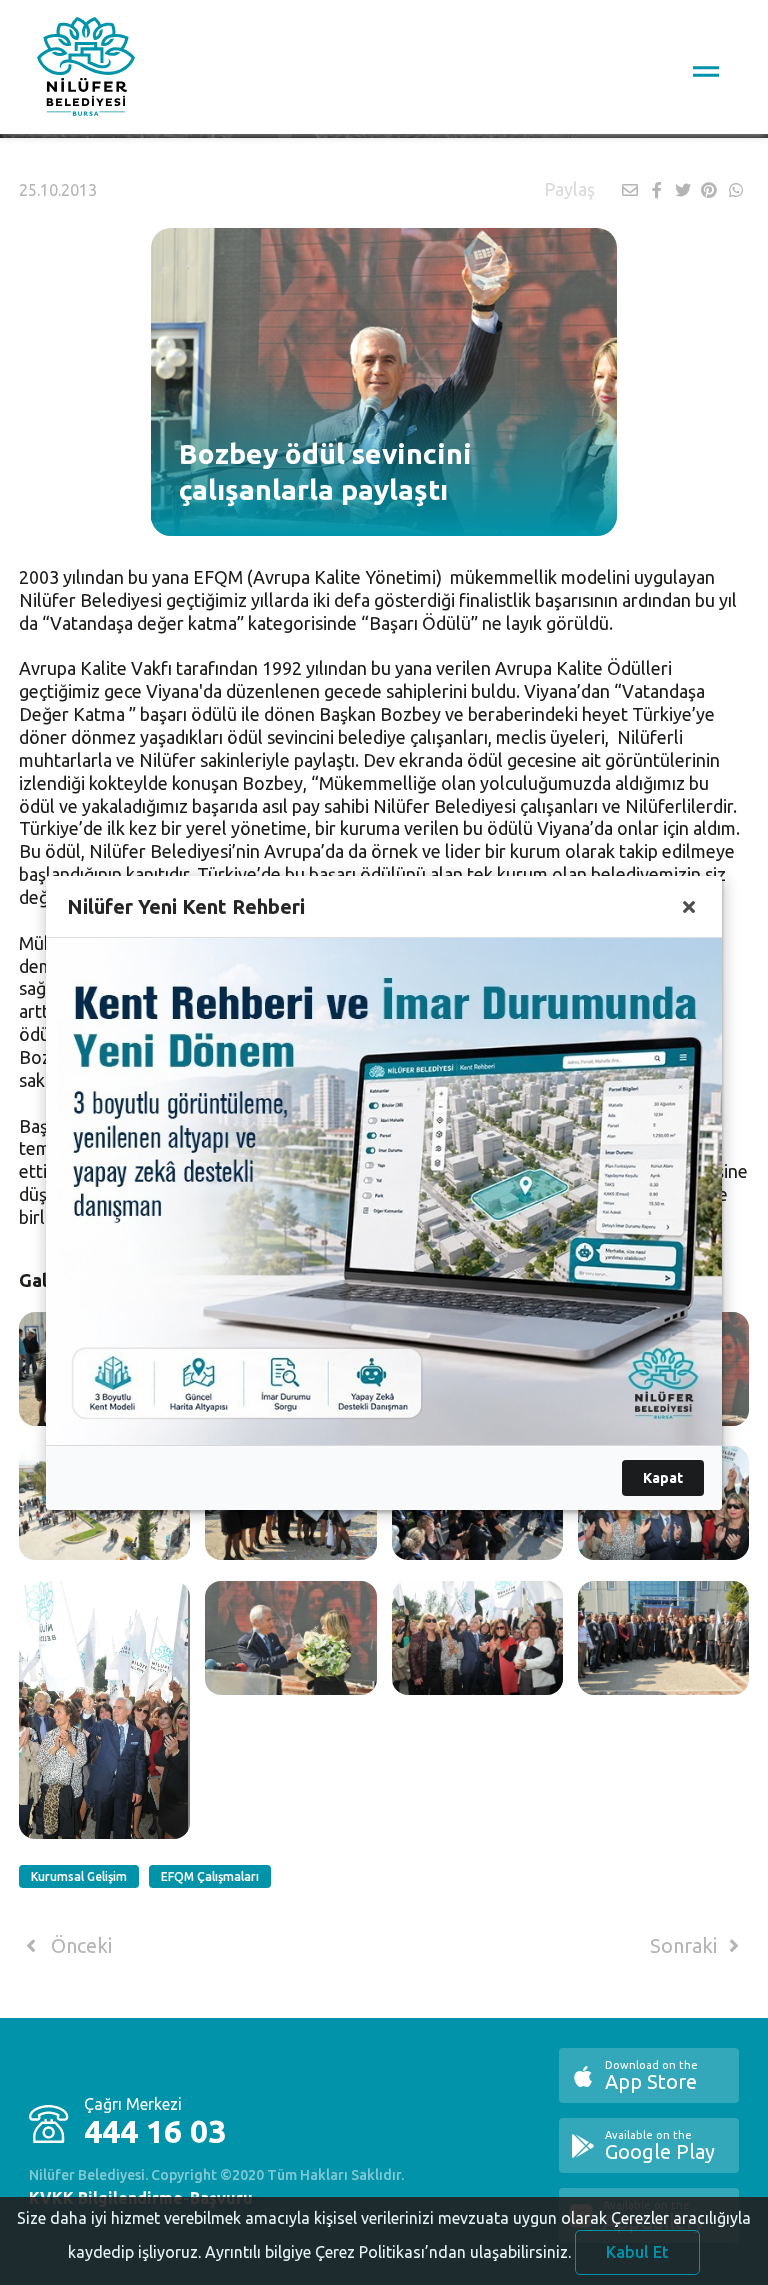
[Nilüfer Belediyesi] (86, 70)
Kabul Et (637, 2252)
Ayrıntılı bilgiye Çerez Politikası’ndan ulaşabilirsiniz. (388, 2252)
